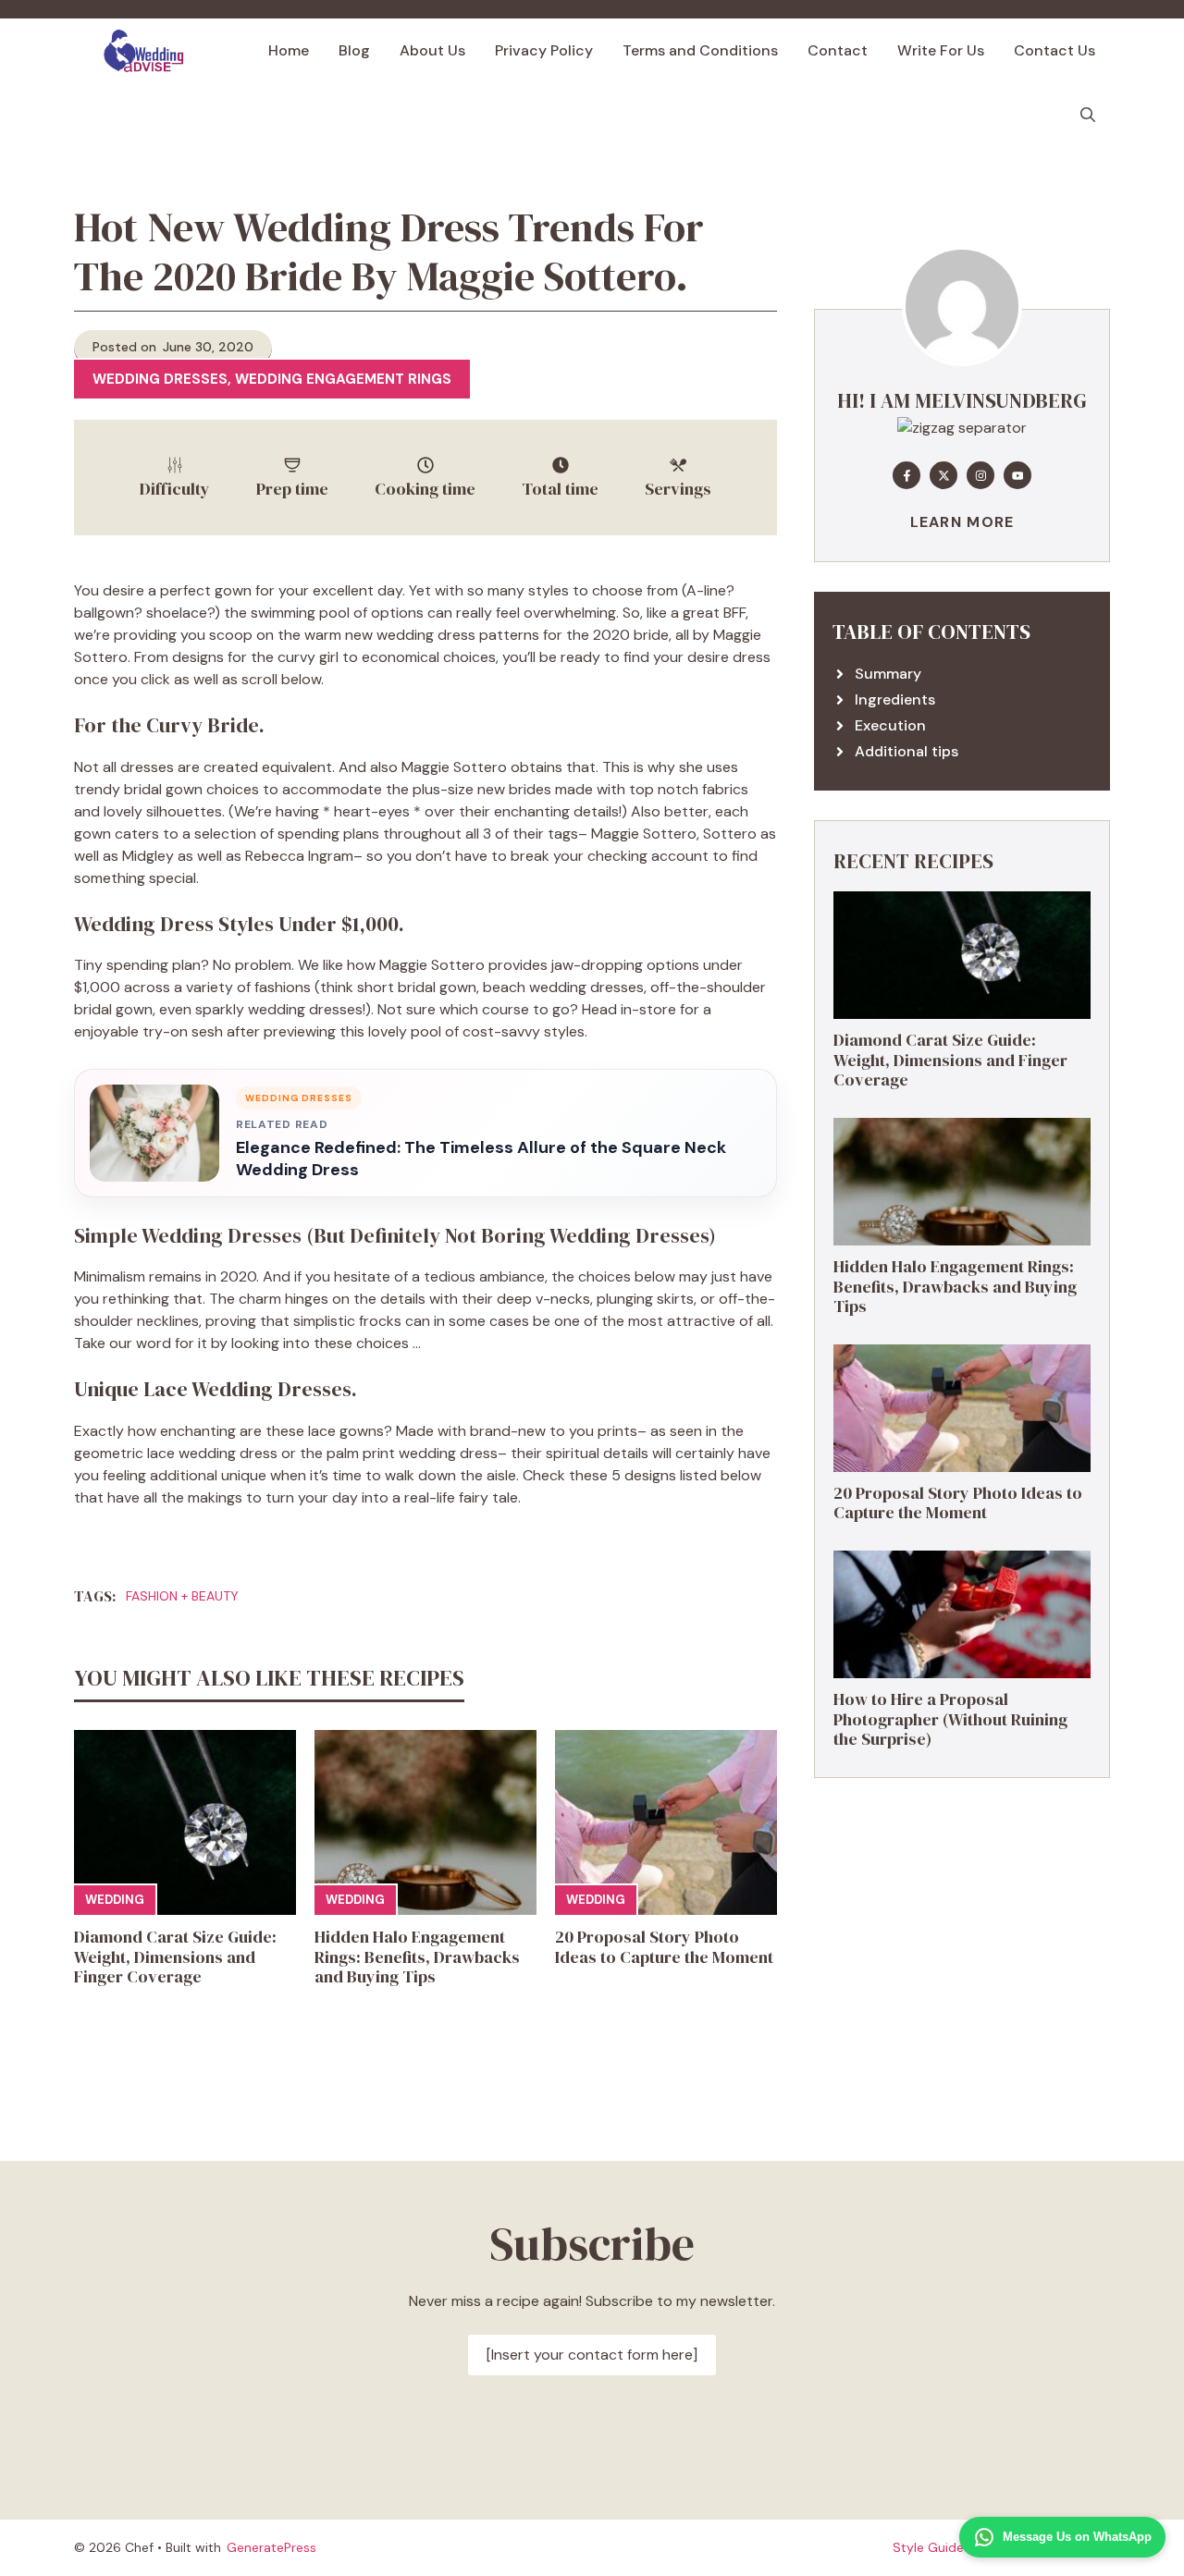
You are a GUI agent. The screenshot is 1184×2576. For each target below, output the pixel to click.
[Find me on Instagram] (980, 475)
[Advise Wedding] (144, 51)
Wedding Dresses (160, 379)
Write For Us (941, 50)
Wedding (115, 1900)
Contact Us (1054, 50)
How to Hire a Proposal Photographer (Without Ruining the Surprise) (950, 1719)
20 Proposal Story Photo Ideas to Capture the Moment (664, 1947)
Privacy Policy (544, 50)
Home (289, 50)
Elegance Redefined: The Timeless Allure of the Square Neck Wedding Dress (481, 1159)
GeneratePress (271, 2547)
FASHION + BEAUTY (182, 1596)
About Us (432, 50)
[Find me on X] (943, 475)
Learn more (962, 522)
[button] (1088, 116)
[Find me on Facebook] (906, 475)
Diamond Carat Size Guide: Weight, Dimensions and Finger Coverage (175, 1957)
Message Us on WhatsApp (1077, 2537)
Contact (838, 50)
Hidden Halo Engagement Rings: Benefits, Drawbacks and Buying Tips (417, 1957)
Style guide (928, 2547)
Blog (354, 50)
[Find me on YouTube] (1017, 475)
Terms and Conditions (700, 50)
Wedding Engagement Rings (343, 379)
